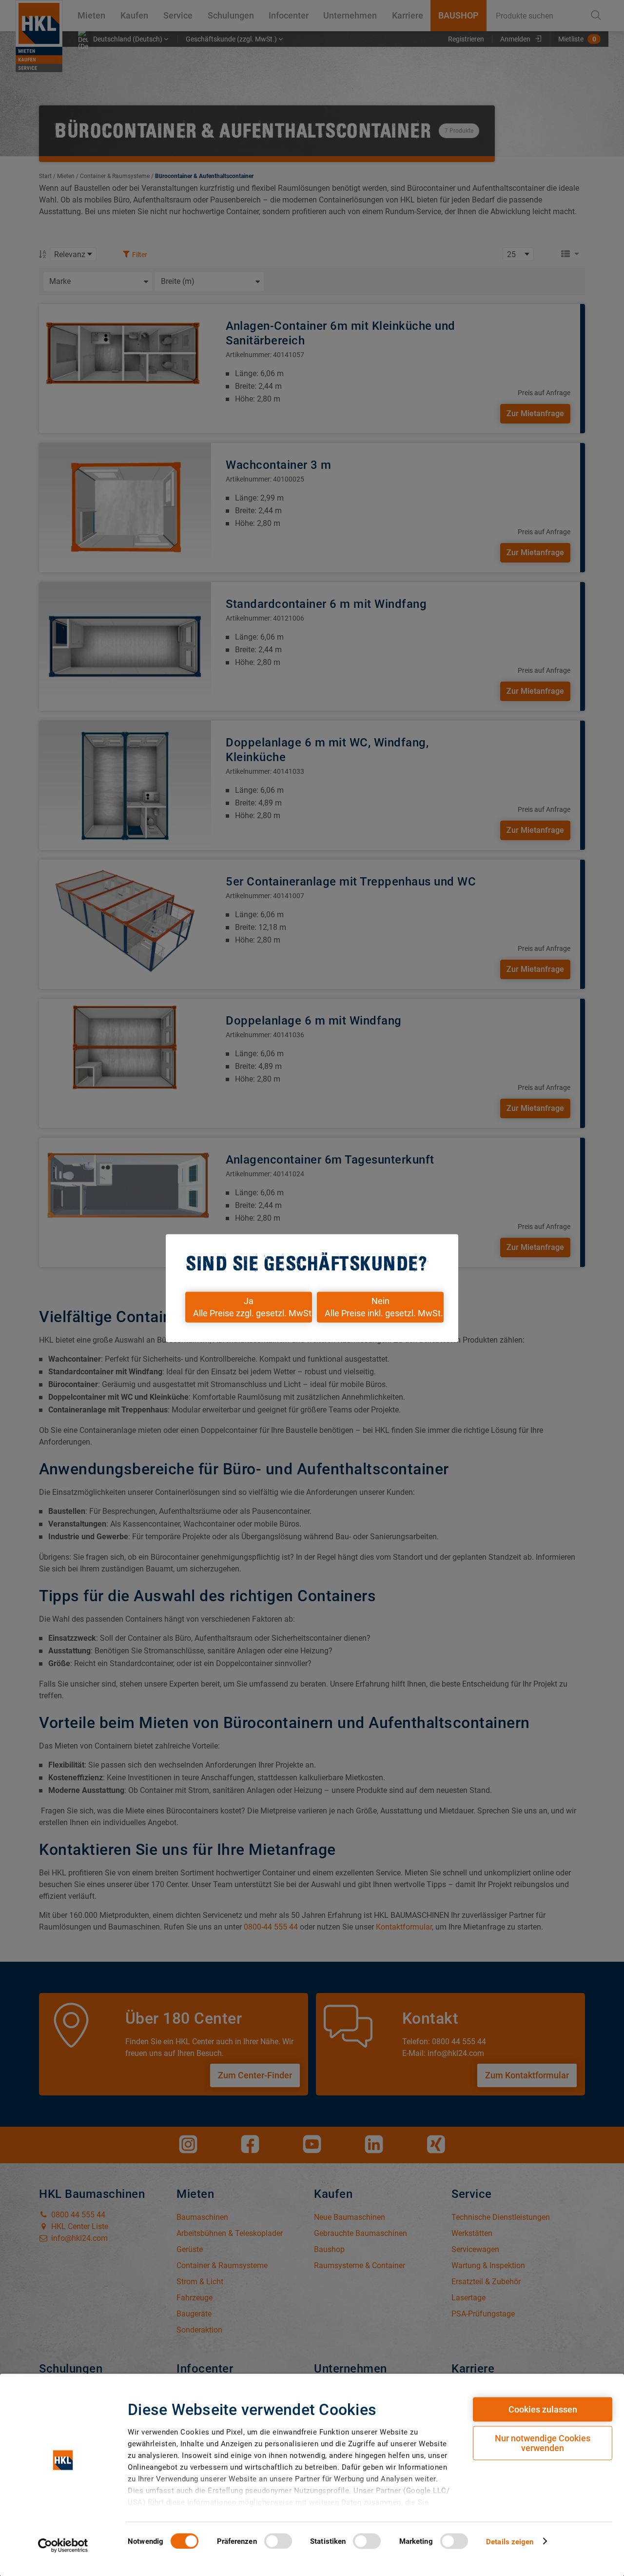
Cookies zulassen (543, 2409)
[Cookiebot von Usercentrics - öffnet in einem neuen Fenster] (63, 2545)
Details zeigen (510, 2541)
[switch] (278, 2541)
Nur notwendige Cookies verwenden (543, 2443)
